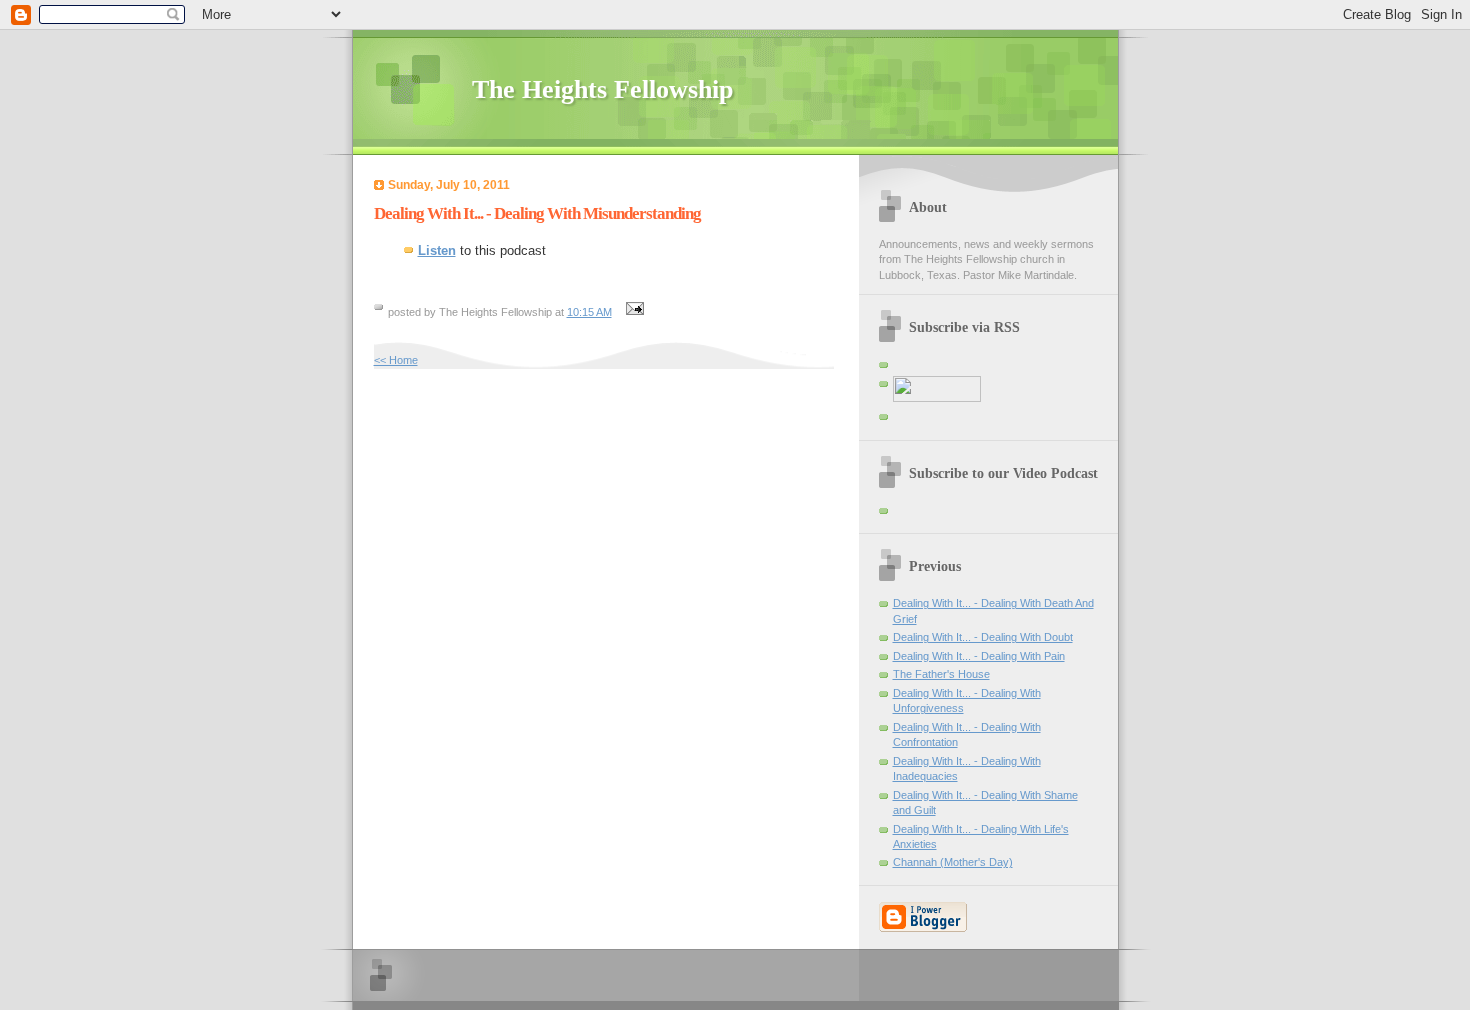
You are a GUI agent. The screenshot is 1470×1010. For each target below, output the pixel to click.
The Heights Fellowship (602, 89)
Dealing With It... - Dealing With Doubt (983, 637)
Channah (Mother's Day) (953, 862)
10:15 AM (589, 312)
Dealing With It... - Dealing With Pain (979, 656)
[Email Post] (633, 312)
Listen (437, 250)
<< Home (396, 360)
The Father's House (941, 674)
